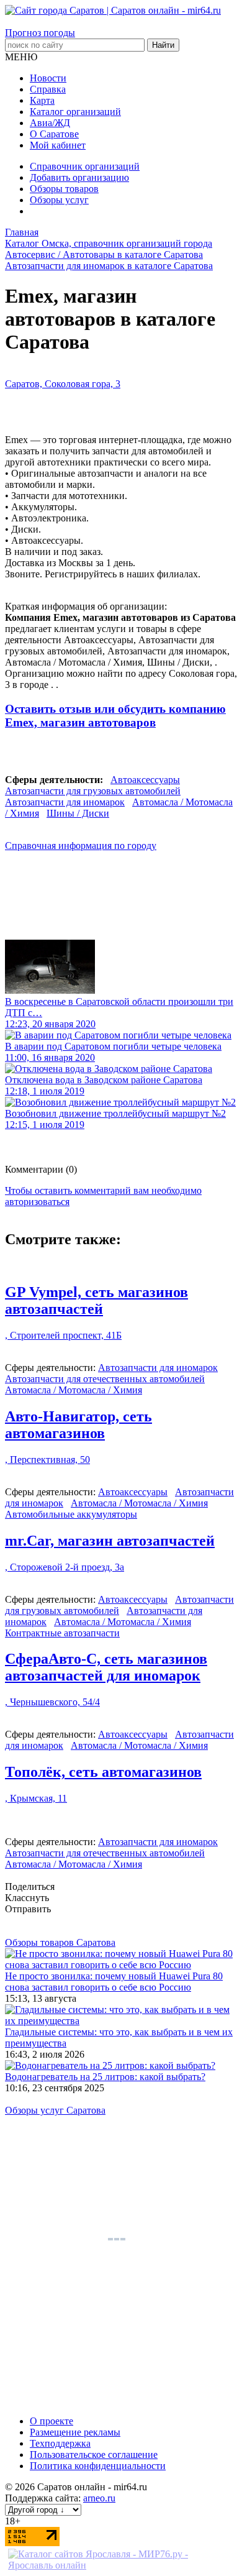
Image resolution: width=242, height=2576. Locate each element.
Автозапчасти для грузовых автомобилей (93, 791)
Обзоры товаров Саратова (60, 1942)
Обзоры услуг (59, 200)
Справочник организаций (85, 166)
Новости (48, 78)
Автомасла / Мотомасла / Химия (74, 1390)
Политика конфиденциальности (98, 2466)
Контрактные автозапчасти (62, 1633)
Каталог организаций (75, 112)
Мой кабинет (58, 145)
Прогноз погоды (40, 33)
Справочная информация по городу (81, 846)
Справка (48, 89)
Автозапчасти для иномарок (65, 802)
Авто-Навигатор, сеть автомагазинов (78, 1425)
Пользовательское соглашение (94, 2455)
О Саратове (54, 134)
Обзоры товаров (64, 189)
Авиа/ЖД (50, 123)
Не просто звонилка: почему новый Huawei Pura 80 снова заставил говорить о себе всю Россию (114, 1982)
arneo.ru (99, 2498)
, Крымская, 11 (36, 1798)
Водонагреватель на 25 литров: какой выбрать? (105, 2077)
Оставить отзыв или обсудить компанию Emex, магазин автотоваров (115, 716)
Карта (42, 100)
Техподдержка (60, 2443)
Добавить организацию (79, 177)
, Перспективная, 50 (47, 1460)
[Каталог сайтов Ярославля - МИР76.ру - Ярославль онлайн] (121, 2565)
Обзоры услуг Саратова (55, 2110)
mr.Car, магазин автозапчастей (110, 1541)
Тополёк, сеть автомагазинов (103, 1772)
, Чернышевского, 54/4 (52, 1702)
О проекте (52, 2421)
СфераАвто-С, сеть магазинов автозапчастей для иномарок (106, 1667)
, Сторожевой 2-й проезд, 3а (65, 1567)
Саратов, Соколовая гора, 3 (63, 384)
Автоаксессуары (145, 780)
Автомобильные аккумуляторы (71, 1514)
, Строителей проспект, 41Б (63, 1335)
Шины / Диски (78, 813)
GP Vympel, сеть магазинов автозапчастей (96, 1300)
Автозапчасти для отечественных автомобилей (105, 1379)
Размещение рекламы (75, 2432)
